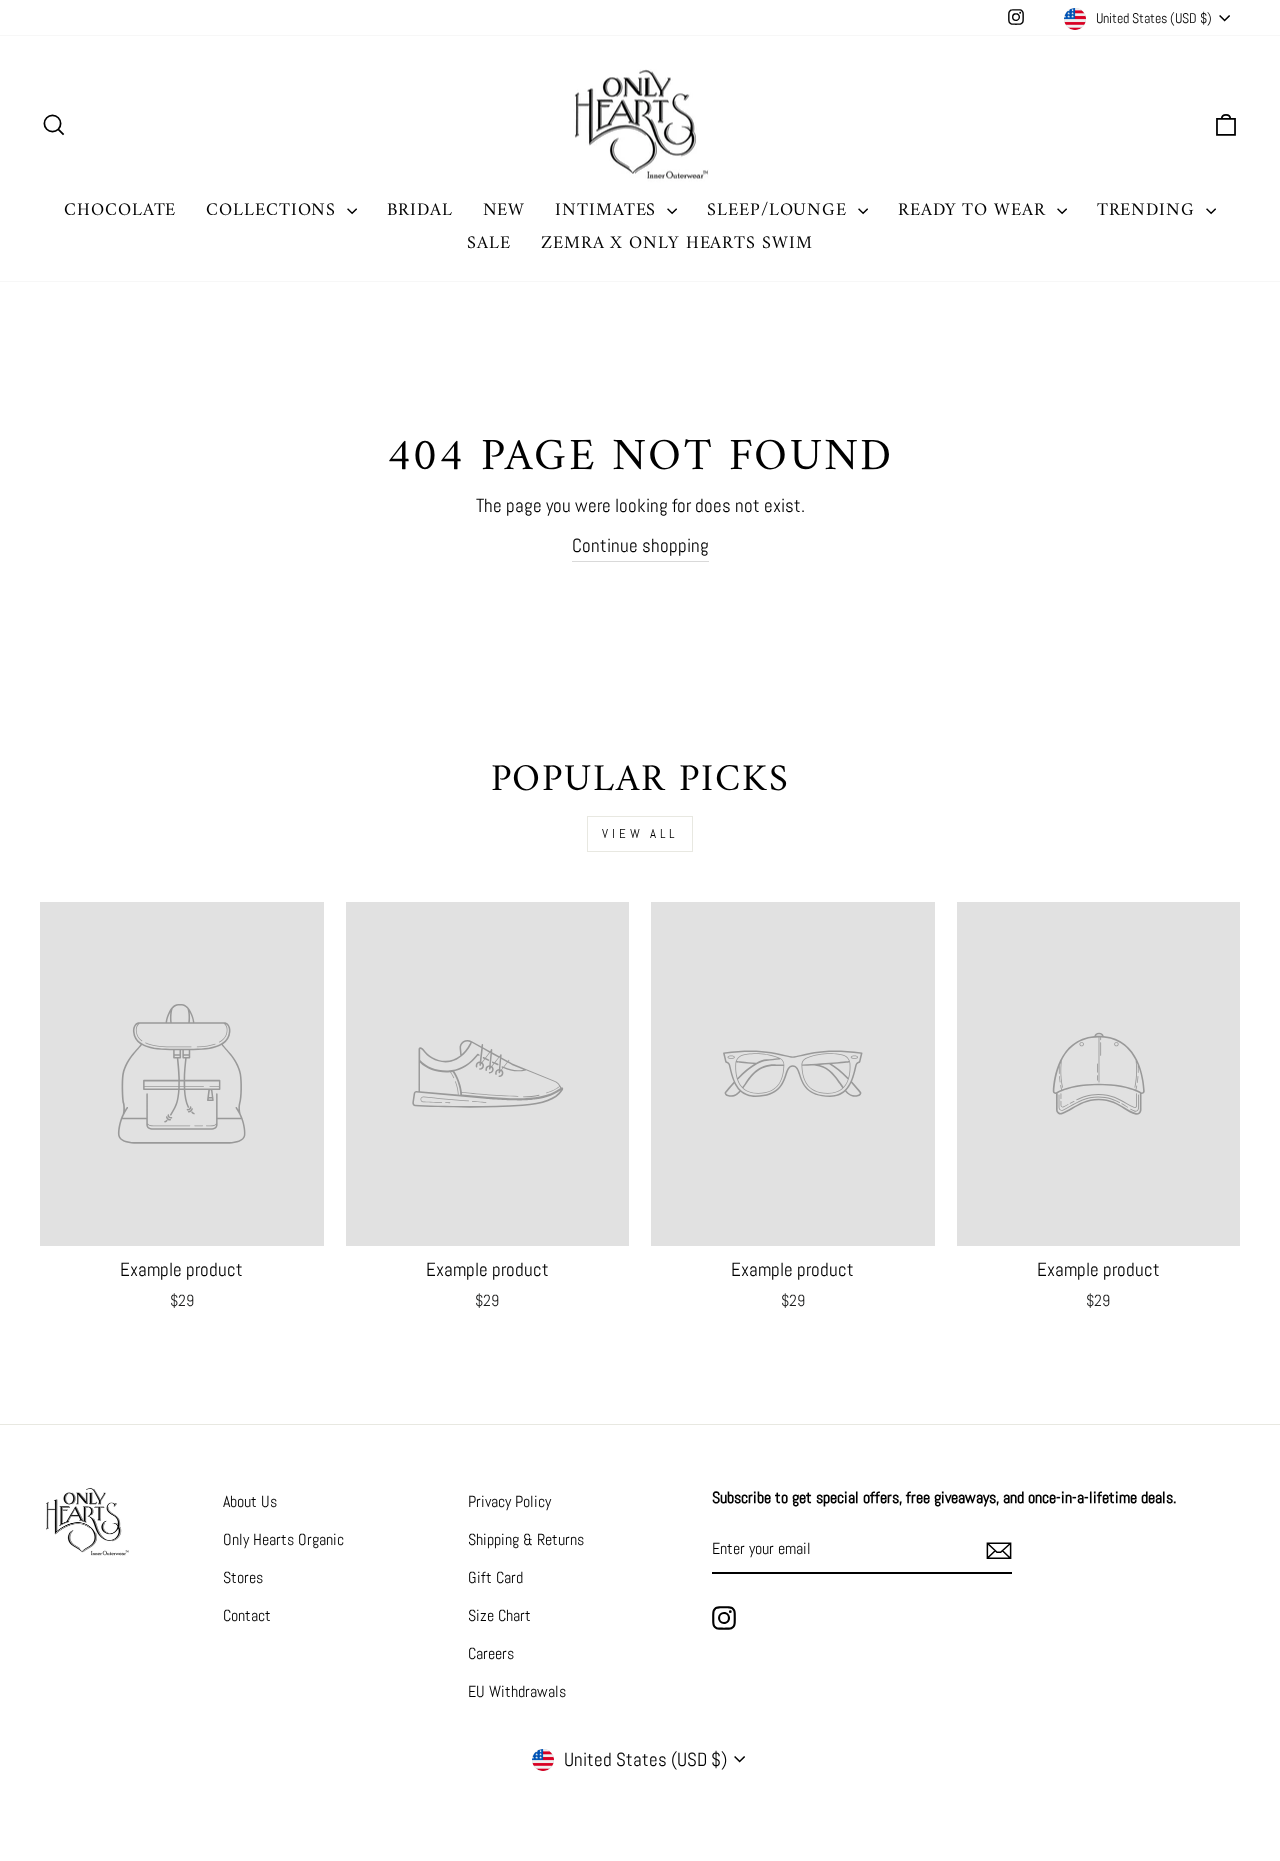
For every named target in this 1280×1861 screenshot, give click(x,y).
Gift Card (495, 1577)
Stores (243, 1577)
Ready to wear (975, 210)
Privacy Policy (509, 1501)
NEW (504, 210)
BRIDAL (419, 210)
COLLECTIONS (274, 210)
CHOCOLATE (120, 210)
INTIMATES (608, 210)
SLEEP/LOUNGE (780, 210)
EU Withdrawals (517, 1691)
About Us (250, 1501)
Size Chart (499, 1615)
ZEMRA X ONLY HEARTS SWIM (677, 243)
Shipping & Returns (526, 1539)
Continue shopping (640, 545)
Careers (491, 1653)
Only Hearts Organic (283, 1539)
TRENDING (1149, 210)
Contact (247, 1615)
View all (640, 833)
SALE (489, 243)
